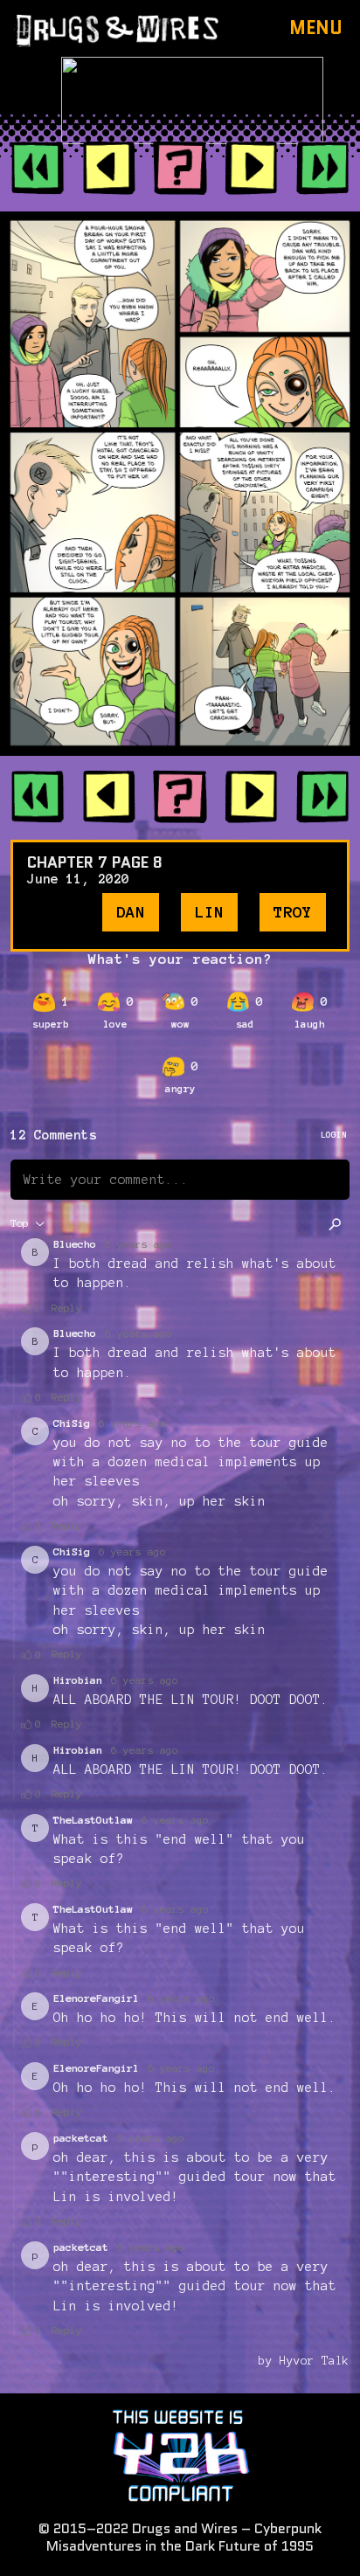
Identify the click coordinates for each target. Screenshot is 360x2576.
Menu (316, 28)
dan (131, 912)
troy (293, 912)
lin (209, 912)
